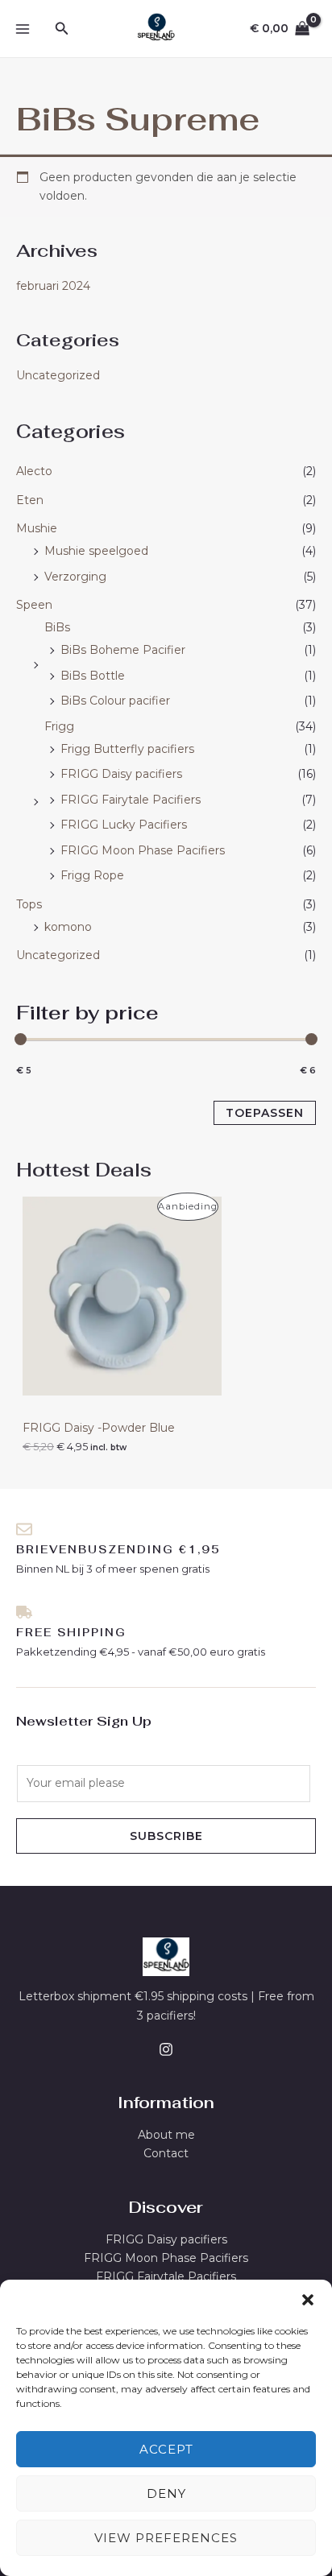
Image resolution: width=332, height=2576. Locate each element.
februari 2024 (53, 286)
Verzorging (75, 577)
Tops (29, 904)
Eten (30, 500)
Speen (34, 605)
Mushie (37, 528)
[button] (308, 2300)
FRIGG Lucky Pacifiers (124, 825)
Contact (166, 2153)
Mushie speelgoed (96, 551)
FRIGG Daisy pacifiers (121, 774)
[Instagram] (166, 2049)
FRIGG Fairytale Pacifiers (131, 800)
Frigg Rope (92, 875)
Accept (166, 2449)
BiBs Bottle (93, 676)
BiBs (57, 627)
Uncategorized (58, 375)
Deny (166, 2493)
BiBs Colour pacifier (115, 701)
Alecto (34, 471)
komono (68, 927)
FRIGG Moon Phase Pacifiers (143, 850)
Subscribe (166, 1836)
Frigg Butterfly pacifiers (127, 749)
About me (166, 2135)
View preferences (166, 2538)
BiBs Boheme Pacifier (123, 650)
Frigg (59, 726)
